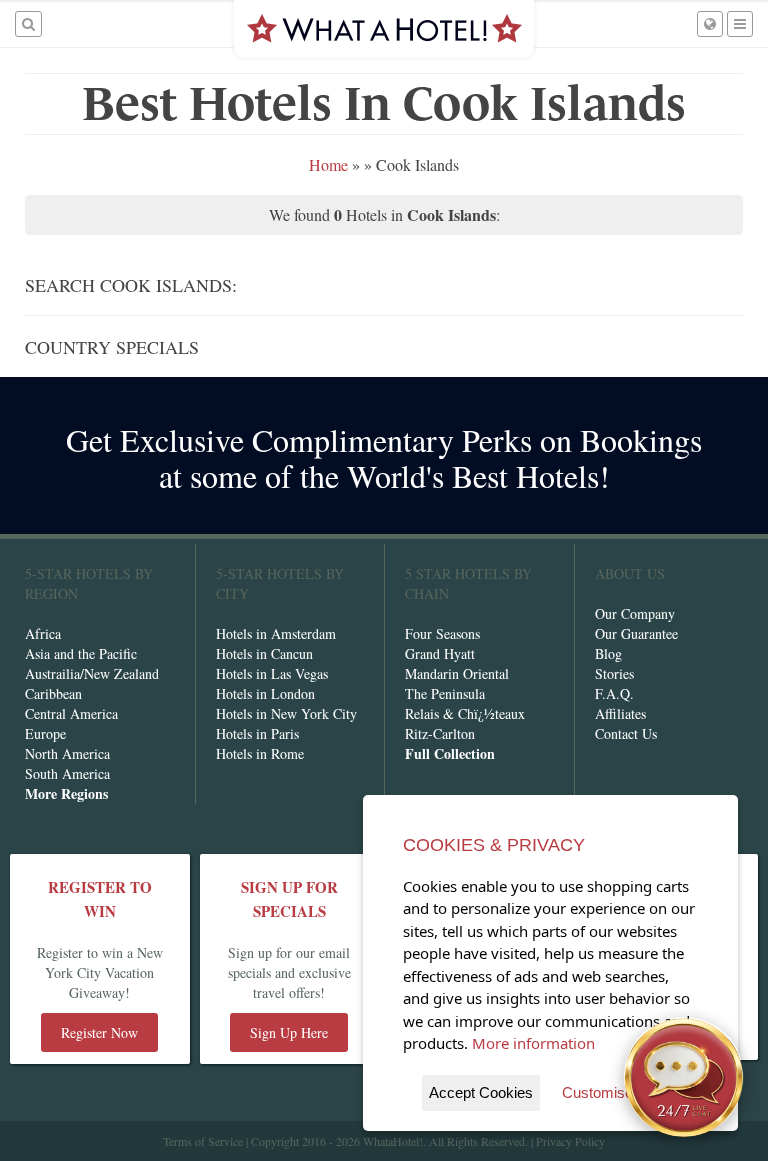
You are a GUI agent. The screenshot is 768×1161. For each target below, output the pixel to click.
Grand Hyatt (440, 653)
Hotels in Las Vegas (272, 673)
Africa (43, 633)
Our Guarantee (636, 633)
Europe (45, 733)
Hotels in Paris (257, 733)
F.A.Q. (614, 693)
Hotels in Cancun (264, 653)
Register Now (99, 1032)
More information (533, 1043)
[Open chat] (684, 1077)
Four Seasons (442, 633)
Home (328, 164)
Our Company (635, 613)
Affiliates (620, 713)
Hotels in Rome (260, 753)
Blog (608, 653)
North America (67, 753)
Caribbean (53, 693)
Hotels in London (265, 693)
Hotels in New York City (286, 713)
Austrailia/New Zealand (92, 673)
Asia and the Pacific (81, 653)
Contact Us (626, 733)
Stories (614, 673)
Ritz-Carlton (440, 733)
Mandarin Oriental (457, 673)
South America (67, 773)
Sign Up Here (289, 1032)
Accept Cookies (481, 1092)
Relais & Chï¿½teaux (465, 713)
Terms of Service (203, 1141)
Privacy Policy (570, 1141)
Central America (71, 713)
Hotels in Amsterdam (276, 633)
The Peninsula (445, 693)
